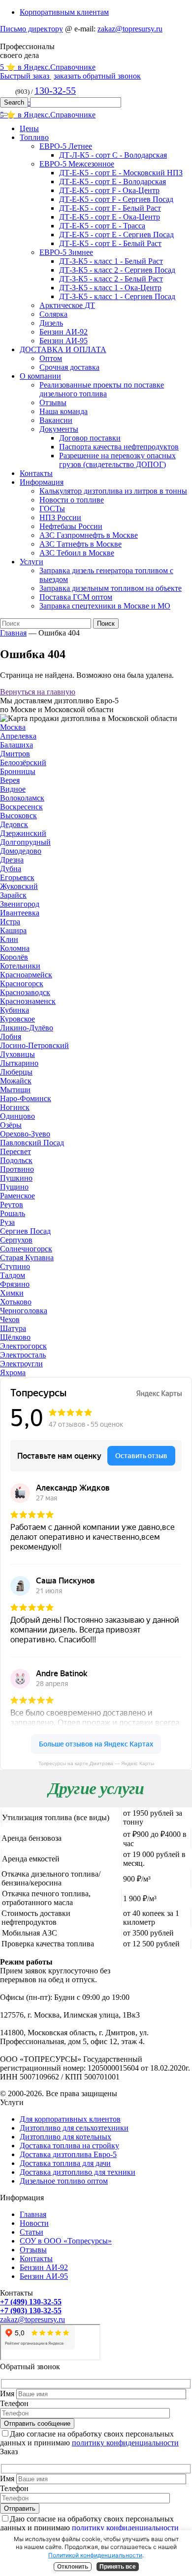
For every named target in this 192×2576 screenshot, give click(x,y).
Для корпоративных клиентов (70, 2119)
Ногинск (15, 1107)
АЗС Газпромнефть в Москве (89, 535)
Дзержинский (23, 833)
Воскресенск (21, 807)
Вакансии (56, 420)
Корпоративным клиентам (64, 12)
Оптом (51, 358)
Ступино (15, 1266)
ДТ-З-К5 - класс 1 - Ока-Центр (110, 288)
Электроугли (21, 1364)
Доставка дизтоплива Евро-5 (68, 2154)
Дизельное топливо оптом (64, 2181)
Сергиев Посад (25, 1231)
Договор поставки (90, 438)
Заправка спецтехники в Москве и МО (105, 606)
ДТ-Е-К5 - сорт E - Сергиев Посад (116, 235)
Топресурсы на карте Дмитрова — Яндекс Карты (96, 1763)
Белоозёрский (23, 762)
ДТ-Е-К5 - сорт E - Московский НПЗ (121, 173)
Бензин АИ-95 (64, 341)
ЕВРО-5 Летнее (66, 146)
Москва (13, 727)
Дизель (51, 323)
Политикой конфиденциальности (95, 2555)
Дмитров (15, 754)
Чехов (10, 1319)
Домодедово (21, 851)
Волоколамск (22, 798)
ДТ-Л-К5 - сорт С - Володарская (113, 155)
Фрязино (15, 1284)
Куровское (17, 1019)
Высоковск (18, 816)
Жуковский (19, 886)
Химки (12, 1293)
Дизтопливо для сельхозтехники (74, 2128)
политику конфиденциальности (125, 2443)
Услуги (32, 562)
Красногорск (22, 983)
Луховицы (17, 1054)
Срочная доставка (69, 367)
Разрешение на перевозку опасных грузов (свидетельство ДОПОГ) (117, 460)
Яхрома (13, 1372)
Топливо (34, 137)
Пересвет (16, 1151)
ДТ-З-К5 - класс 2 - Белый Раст (111, 279)
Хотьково (16, 1302)
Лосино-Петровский (34, 1045)
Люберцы (16, 1072)
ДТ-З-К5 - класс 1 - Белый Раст (111, 261)
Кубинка (15, 1010)
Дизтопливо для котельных (65, 2137)
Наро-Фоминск (26, 1098)
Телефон (14, 2403)
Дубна (11, 869)
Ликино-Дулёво (27, 1028)
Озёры (11, 1125)
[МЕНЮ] (4, 114)
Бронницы (18, 771)
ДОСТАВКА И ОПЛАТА (63, 349)
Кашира (13, 930)
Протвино (17, 1169)
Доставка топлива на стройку (69, 2146)
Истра (10, 922)
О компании (40, 376)
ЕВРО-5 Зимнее (66, 252)
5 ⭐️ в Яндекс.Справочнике (48, 67)
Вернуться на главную (38, 692)
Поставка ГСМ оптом (76, 597)
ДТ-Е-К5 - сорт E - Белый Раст (110, 243)
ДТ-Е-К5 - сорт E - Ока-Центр (110, 217)
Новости (34, 2223)
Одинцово (17, 1116)
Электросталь (23, 1355)
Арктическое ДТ (67, 305)
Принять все (118, 2567)
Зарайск (13, 895)
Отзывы (53, 402)
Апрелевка (18, 736)
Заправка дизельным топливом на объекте (111, 588)
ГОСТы (52, 509)
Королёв (14, 957)
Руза (7, 1222)
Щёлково (15, 1337)
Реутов (12, 1205)
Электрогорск (23, 1346)
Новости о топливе (72, 500)
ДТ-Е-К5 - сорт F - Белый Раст (110, 208)
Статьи (32, 2232)
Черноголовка (24, 1311)
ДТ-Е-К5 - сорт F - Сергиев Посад (116, 199)
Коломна (15, 948)
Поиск (106, 623)
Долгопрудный (25, 842)
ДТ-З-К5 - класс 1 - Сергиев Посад (117, 296)
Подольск (16, 1160)
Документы (59, 429)
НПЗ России (60, 517)
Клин (9, 939)
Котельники (20, 966)
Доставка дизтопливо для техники (78, 2172)
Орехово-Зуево (25, 1134)
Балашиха (16, 745)
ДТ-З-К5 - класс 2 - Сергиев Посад (117, 270)
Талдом (13, 1275)
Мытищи (15, 1090)
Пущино (14, 1187)
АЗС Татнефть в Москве (80, 544)
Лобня (11, 1037)
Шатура (13, 1328)
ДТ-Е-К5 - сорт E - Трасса (102, 226)
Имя (7, 2394)
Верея (10, 780)
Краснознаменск (28, 1001)
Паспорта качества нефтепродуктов (119, 447)
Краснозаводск (25, 992)
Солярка (53, 314)
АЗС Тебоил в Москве (77, 553)
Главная (13, 633)
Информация (42, 482)
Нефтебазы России (71, 526)
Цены (29, 128)
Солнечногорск (26, 1249)
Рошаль (13, 1213)
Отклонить (73, 2567)
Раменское (17, 1196)
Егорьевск (17, 877)
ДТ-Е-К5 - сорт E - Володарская (112, 181)
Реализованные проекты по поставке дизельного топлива (102, 389)
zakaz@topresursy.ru (130, 29)
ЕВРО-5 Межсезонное (77, 164)
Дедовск (14, 824)
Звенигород (20, 904)
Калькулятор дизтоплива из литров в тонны (113, 491)
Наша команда (64, 411)
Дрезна (12, 860)
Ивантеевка (20, 913)
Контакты (36, 473)
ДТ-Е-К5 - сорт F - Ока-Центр (109, 190)
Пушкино (16, 1178)
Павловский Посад (32, 1143)
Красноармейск (26, 975)
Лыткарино (19, 1063)
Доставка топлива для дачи (65, 2163)
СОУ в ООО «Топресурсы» (66, 2241)
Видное (13, 789)
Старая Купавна (27, 1258)
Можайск (16, 1081)
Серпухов (16, 1240)
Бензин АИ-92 (64, 332)
